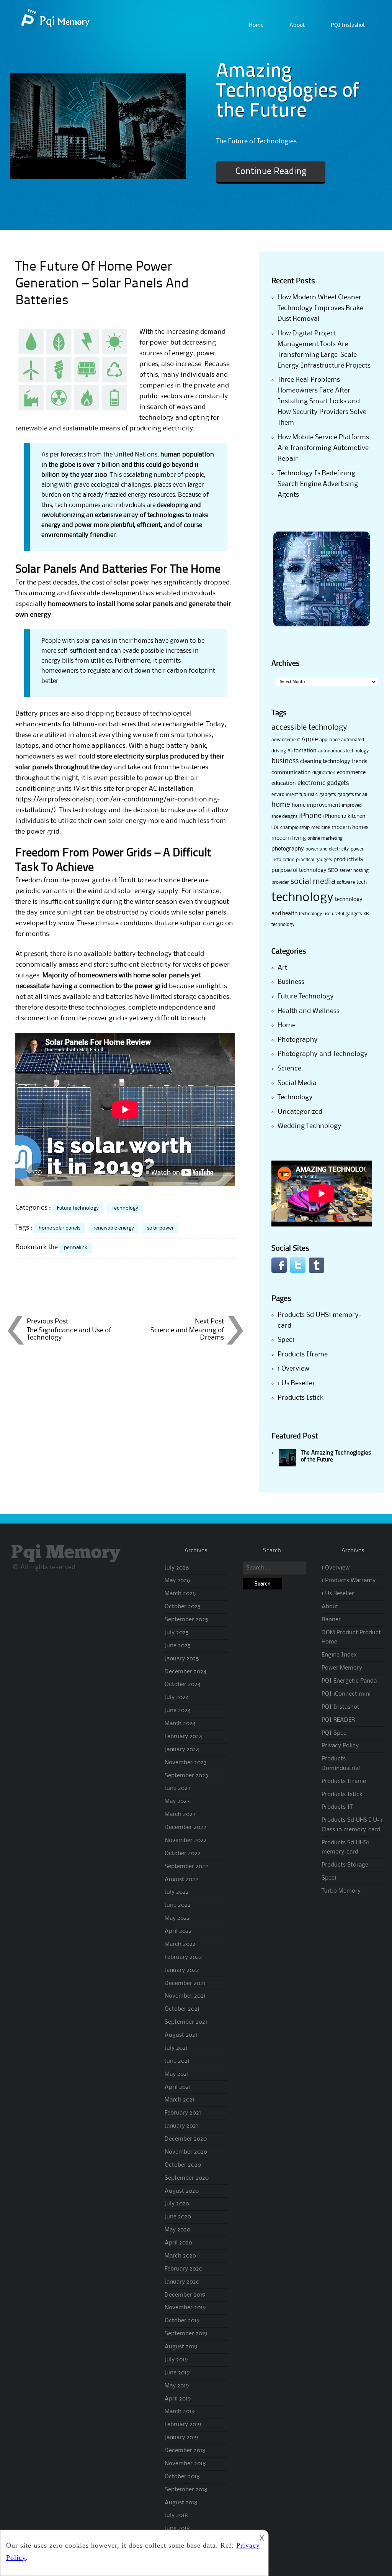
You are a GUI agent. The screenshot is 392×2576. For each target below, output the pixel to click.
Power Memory (342, 1668)
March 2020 (180, 2256)
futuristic (309, 795)
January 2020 (182, 2282)
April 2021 (178, 2087)
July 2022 (177, 1892)
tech (362, 882)
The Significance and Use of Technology (69, 1334)
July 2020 (177, 2204)
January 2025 (182, 1659)
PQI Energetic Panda (349, 1681)
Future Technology (78, 1208)
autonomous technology (344, 751)
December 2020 (186, 2139)
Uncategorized (300, 1112)
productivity (349, 860)
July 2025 (177, 1633)
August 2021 (181, 2035)
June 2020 (178, 2217)
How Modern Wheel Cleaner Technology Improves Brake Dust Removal (320, 308)
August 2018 (181, 2503)
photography (288, 849)
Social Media (297, 1083)
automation (302, 751)
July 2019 (176, 2360)
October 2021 (182, 2009)
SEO (333, 870)
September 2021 (186, 2022)
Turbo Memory (341, 1891)
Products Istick (301, 1398)
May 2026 (177, 1581)
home (281, 805)
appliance (329, 740)
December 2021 (185, 1983)
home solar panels (60, 1228)
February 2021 (183, 2113)
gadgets (327, 795)
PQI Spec (334, 1733)
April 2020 (178, 2243)
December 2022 (185, 1827)
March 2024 (180, 1724)
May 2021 (177, 2074)
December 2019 (185, 2295)
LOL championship (291, 828)
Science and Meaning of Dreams (187, 1334)
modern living (289, 838)
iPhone (310, 816)
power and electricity (327, 849)
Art (282, 968)
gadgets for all (352, 795)
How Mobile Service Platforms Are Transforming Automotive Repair (323, 448)
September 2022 (186, 1867)
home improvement (316, 805)
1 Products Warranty (349, 1581)
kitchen (357, 816)
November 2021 (185, 1996)
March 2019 (180, 2412)
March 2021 (180, 2100)
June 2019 (177, 2373)
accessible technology (309, 728)
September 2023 (186, 1776)
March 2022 (180, 1944)
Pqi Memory (66, 1553)
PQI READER (338, 1720)
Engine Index (339, 1655)
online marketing (325, 838)
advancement (286, 740)
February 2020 (184, 2269)
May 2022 (177, 1918)
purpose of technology (299, 870)
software (346, 882)
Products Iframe (303, 1354)
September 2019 (186, 2334)
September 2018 (186, 2490)
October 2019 (182, 2321)
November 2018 (185, 2464)
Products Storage (345, 1865)
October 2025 (183, 1607)
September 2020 (187, 2178)
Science (289, 1069)
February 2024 (183, 1737)
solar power (160, 1228)
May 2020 (177, 2230)
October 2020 (183, 2165)
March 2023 (180, 1814)
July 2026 (177, 1568)
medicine (321, 828)
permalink (76, 1248)
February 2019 (183, 2425)
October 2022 (183, 1854)
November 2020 (186, 2152)
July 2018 (176, 2515)
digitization (324, 773)
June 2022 (178, 1905)
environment (285, 795)
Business (291, 982)
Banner (331, 1620)
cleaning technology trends (334, 762)
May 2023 (177, 1801)
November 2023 (186, 1763)
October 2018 (182, 2477)
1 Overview (293, 1369)
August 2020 (182, 2191)
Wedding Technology (310, 1126)
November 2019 (185, 2308)
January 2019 (181, 2438)
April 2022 (178, 1931)
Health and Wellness (309, 1011)
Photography (298, 1040)
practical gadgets (314, 860)
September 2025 (186, 1620)
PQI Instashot (348, 25)
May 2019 (177, 2386)
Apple (310, 740)
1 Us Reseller (296, 1383)
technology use (315, 914)
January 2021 (181, 2126)
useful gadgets (347, 914)
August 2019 (181, 2347)
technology (302, 898)
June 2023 (178, 1788)
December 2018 (185, 2451)
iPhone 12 (335, 816)
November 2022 (186, 1840)
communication (291, 773)
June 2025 (178, 1646)
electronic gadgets (323, 783)
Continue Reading (271, 172)
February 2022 (183, 1957)
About (297, 25)
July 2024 (177, 1698)
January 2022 (182, 1970)
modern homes (350, 827)
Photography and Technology (323, 1054)
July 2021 (176, 2048)
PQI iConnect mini (346, 1694)
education (284, 783)
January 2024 (182, 1750)
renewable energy (114, 1228)
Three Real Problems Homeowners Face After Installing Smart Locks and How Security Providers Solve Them (322, 401)
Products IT (337, 1807)
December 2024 (185, 1672)
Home (256, 25)
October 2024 (183, 1684)
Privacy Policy (340, 1746)
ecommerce (351, 773)
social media (313, 882)
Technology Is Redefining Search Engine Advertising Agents (318, 484)
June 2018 (177, 2528)
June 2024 (178, 1711)
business (285, 761)
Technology (125, 1208)
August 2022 (181, 1880)
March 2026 (180, 1594)
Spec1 (286, 1340)
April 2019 (178, 2399)
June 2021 (177, 2061)
